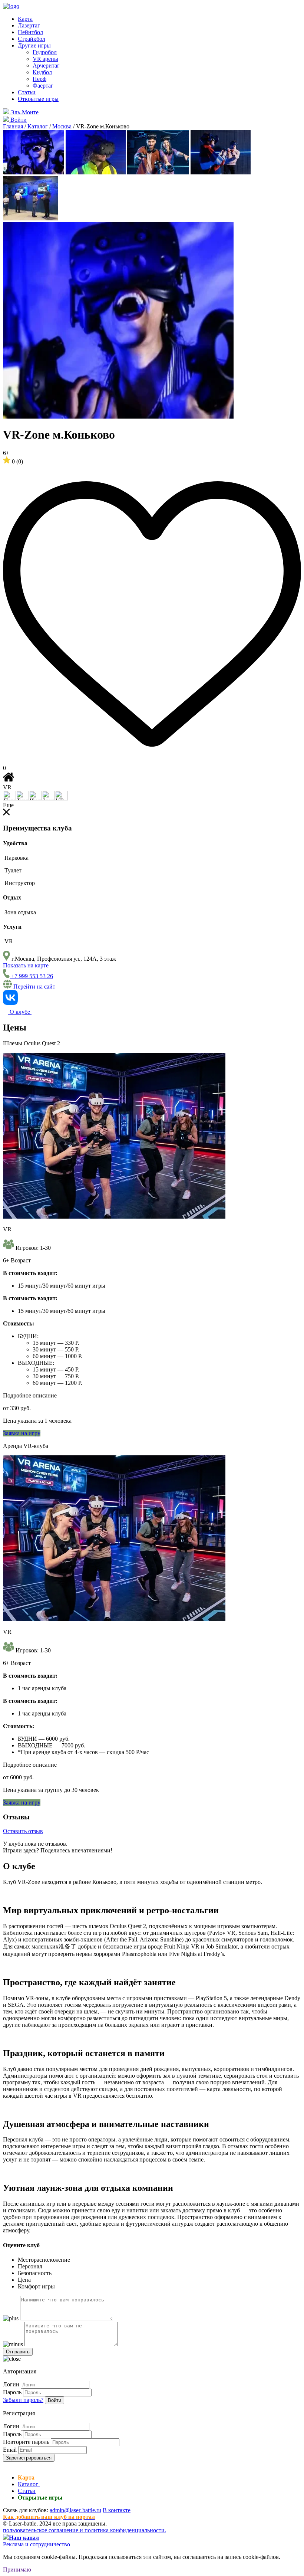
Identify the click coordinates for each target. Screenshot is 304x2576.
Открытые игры (38, 99)
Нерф (39, 79)
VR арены (45, 59)
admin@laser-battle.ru (75, 2510)
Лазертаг (29, 25)
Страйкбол (32, 39)
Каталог (29, 2484)
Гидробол (45, 52)
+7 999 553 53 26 (31, 976)
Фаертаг (43, 86)
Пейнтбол (30, 32)
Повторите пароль (26, 2442)
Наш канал (24, 2538)
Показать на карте (26, 965)
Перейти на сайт (34, 987)
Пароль (12, 2392)
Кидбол (42, 72)
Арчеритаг (46, 65)
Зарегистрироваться (29, 2458)
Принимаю (17, 2570)
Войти (54, 2400)
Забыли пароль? (23, 2400)
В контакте (117, 2510)
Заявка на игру (22, 1433)
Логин (11, 2384)
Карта (25, 19)
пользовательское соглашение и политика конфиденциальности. (85, 2530)
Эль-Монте (24, 112)
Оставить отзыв (23, 1831)
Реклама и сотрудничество (37, 2544)
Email (10, 2450)
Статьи (27, 92)
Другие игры (34, 45)
